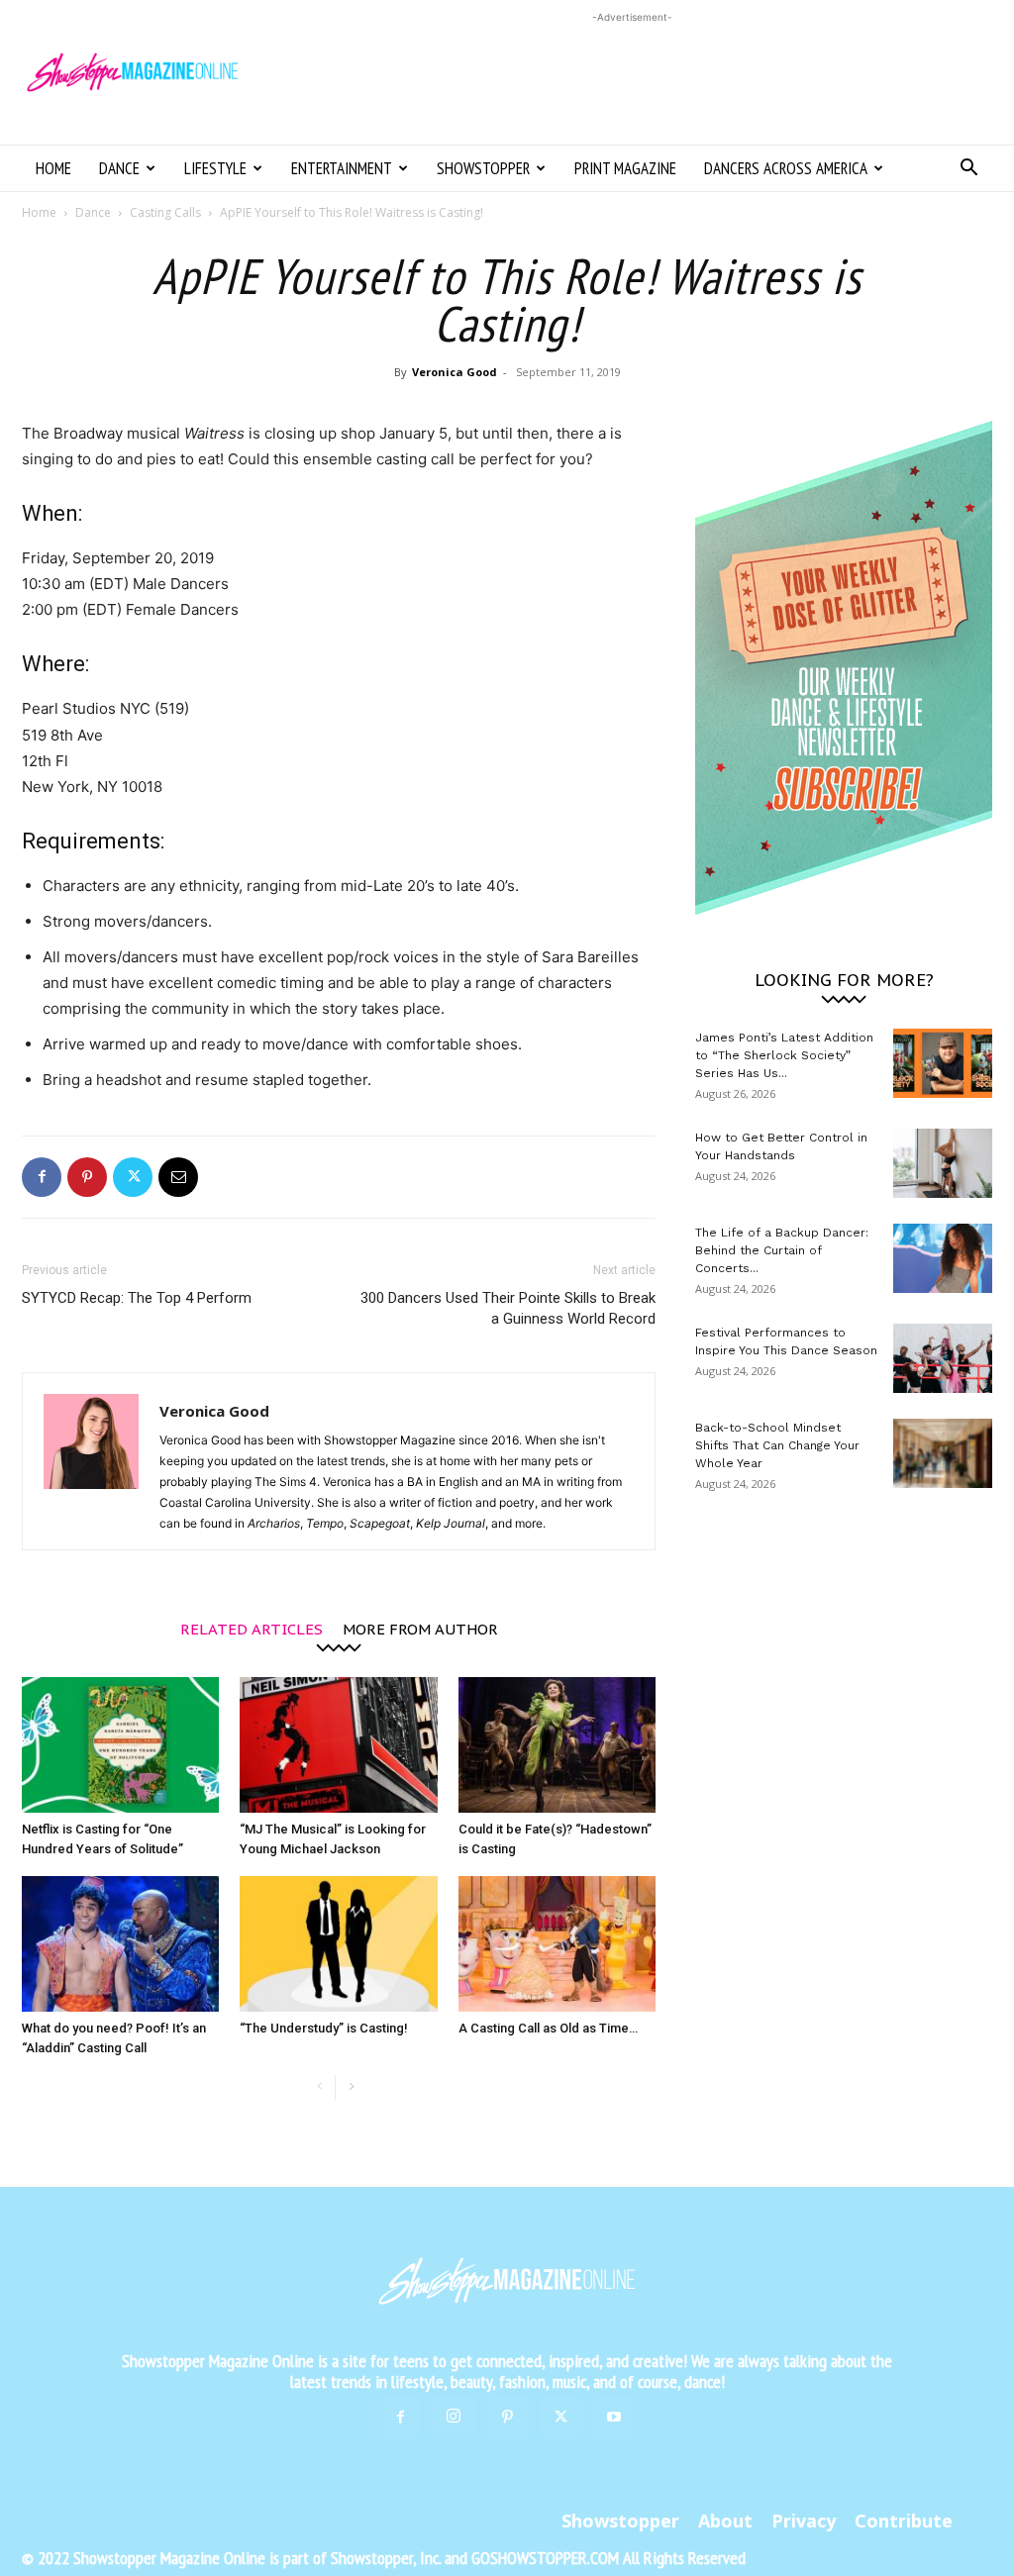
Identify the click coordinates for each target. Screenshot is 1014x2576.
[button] (968, 170)
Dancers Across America (786, 168)
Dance (119, 168)
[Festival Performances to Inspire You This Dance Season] (943, 1358)
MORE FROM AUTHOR (420, 1628)
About (725, 2521)
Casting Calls (165, 212)
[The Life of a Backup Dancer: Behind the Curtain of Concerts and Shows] (943, 1258)
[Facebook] (42, 1177)
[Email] (178, 1177)
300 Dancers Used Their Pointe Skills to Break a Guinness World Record (508, 1308)
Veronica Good (455, 372)
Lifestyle (215, 168)
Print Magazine (625, 168)
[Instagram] (454, 2417)
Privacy (804, 2521)
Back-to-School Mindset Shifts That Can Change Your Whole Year (777, 1445)
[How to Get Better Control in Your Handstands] (943, 1163)
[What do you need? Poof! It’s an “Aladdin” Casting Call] (120, 1944)
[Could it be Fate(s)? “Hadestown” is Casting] (557, 1745)
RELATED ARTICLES (252, 1628)
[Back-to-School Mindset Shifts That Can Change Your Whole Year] (943, 1453)
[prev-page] (319, 2087)
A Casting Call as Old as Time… (548, 2028)
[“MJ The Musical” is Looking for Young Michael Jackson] (338, 1745)
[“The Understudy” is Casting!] (338, 1944)
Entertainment (342, 168)
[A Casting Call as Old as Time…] (557, 1944)
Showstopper (483, 168)
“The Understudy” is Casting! (324, 2028)
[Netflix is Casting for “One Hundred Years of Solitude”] (120, 1745)
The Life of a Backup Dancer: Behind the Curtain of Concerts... (782, 1250)
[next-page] (351, 2087)
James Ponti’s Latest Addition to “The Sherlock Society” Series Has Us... (784, 1055)
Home (53, 168)
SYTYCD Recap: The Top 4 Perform (137, 1298)
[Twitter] (133, 1177)
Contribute (904, 2521)
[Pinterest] (87, 1177)
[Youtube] (614, 2418)
